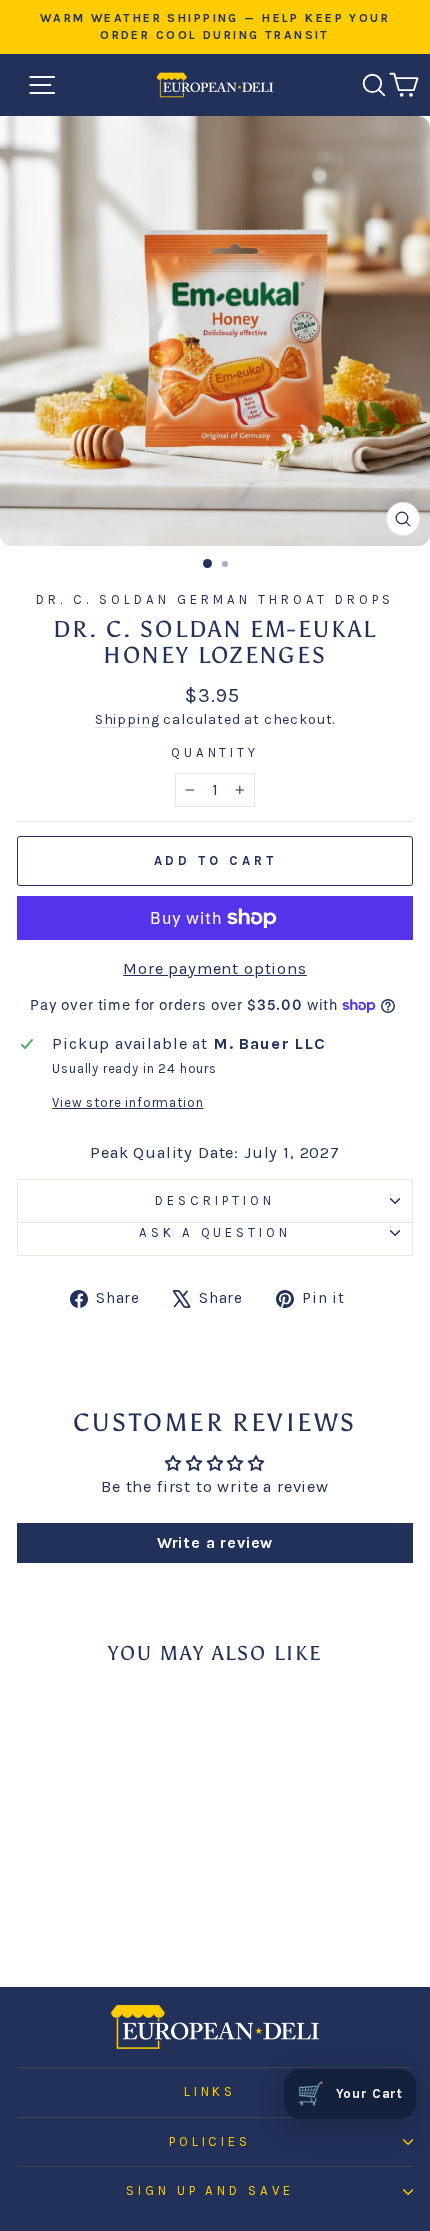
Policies (210, 2141)
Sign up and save (210, 2190)
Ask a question (215, 1232)
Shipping (127, 719)
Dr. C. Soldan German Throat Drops (214, 599)
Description (215, 1200)
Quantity (215, 752)
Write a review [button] (215, 1542)
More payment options (215, 968)
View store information (127, 1102)
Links (210, 2091)
